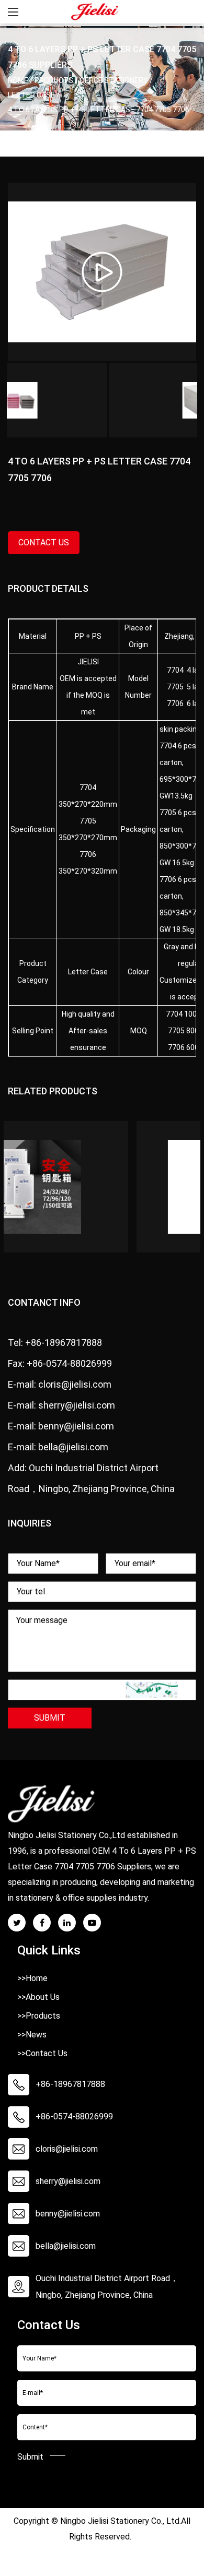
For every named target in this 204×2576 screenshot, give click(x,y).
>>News (32, 2035)
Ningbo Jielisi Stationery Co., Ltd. (121, 2521)
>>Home (32, 1978)
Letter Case (31, 95)
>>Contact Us (42, 2053)
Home (18, 80)
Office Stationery (114, 80)
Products (54, 80)
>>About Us (38, 1997)
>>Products (39, 2016)
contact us (44, 542)
